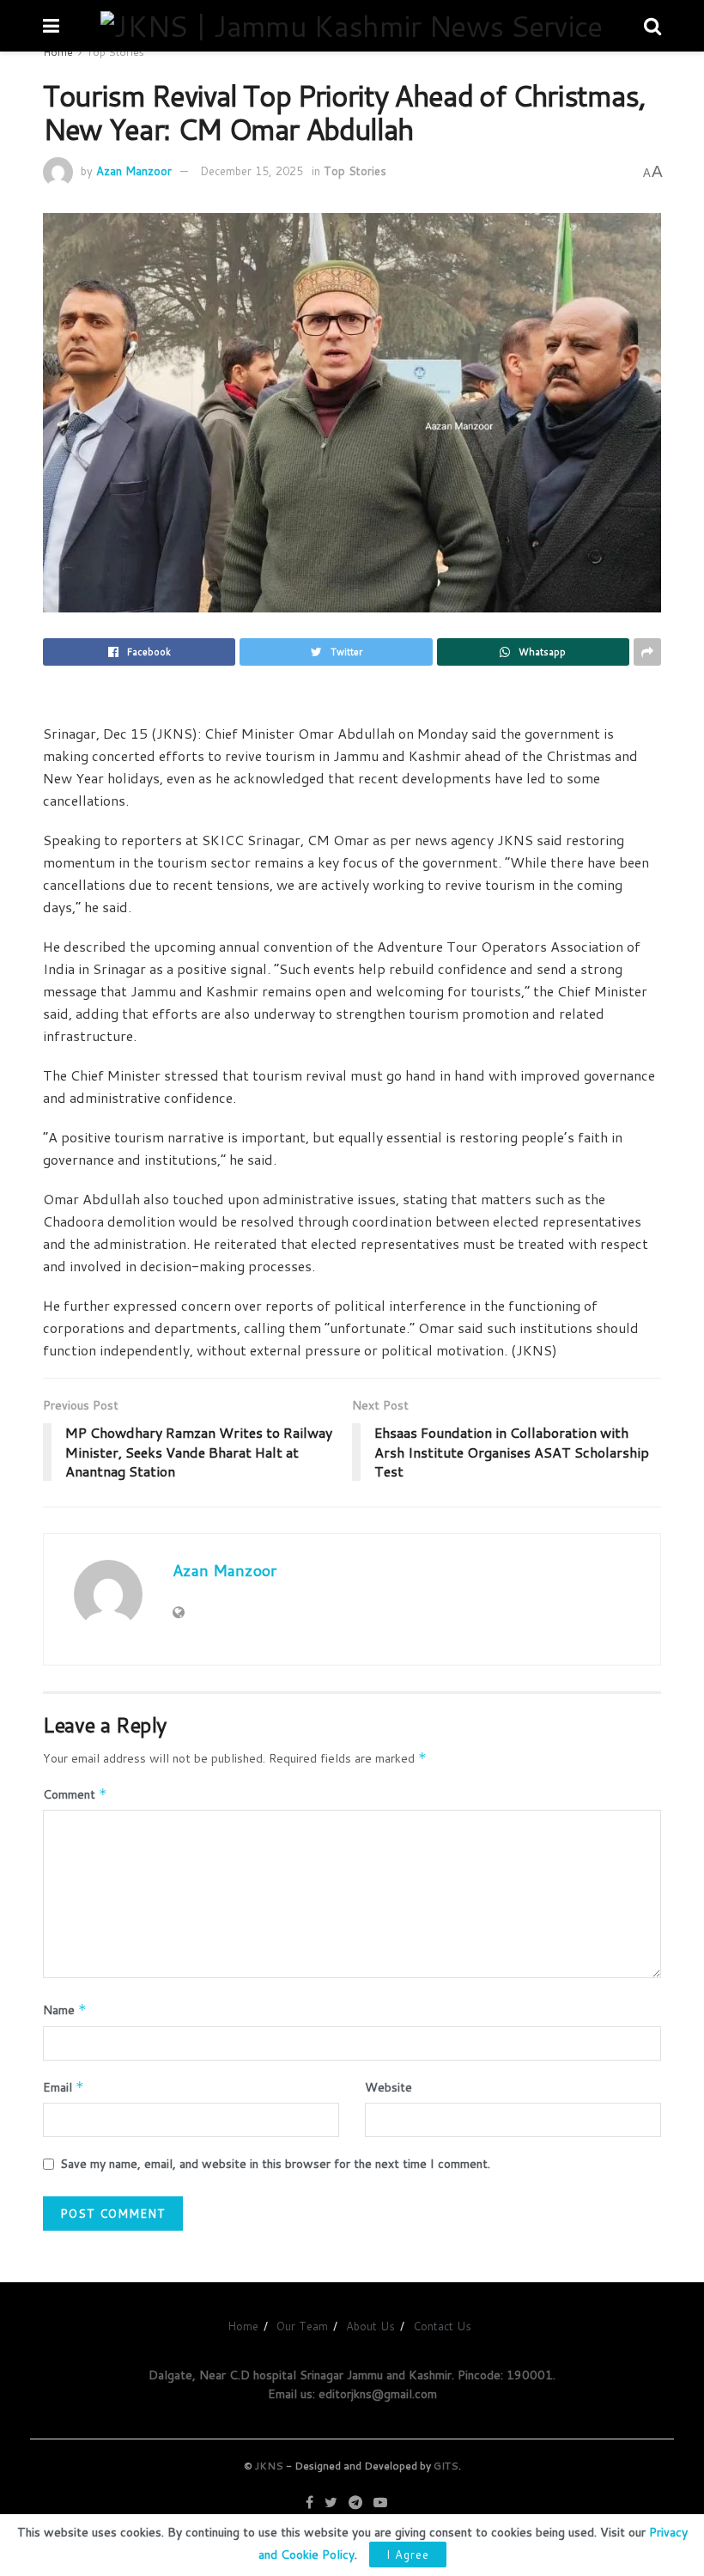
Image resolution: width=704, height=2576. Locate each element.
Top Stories (115, 52)
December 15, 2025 (252, 171)
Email (64, 2087)
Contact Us (442, 2326)
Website (388, 2087)
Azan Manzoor (134, 171)
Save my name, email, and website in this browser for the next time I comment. (275, 2164)
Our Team (302, 2326)
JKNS (269, 2466)
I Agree (408, 2555)
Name (65, 2010)
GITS (446, 2466)
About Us (370, 2326)
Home (58, 52)
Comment (75, 1794)
